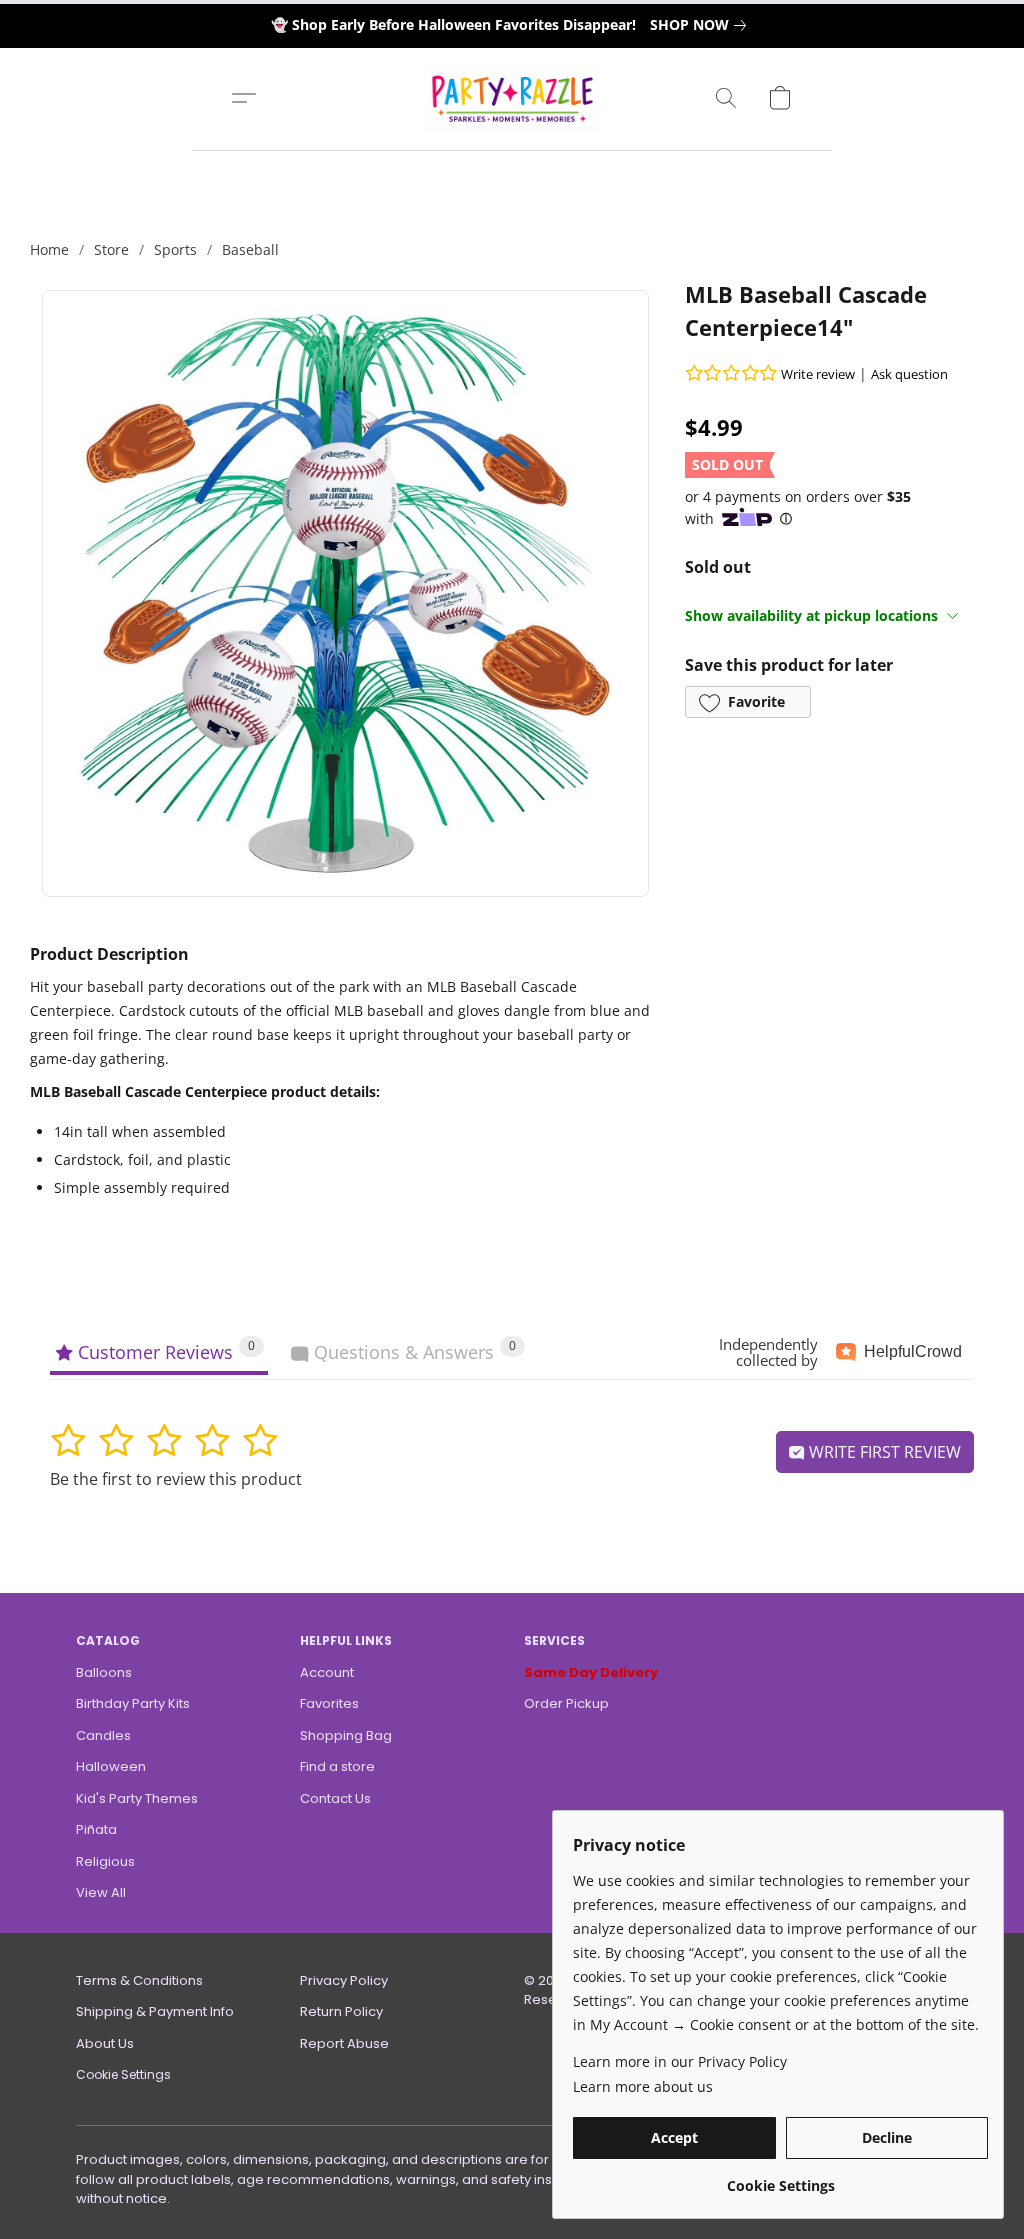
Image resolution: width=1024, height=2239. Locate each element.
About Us (105, 2043)
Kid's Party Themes (137, 1798)
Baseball (250, 249)
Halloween (111, 1766)
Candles (103, 1735)
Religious (105, 1861)
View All (101, 1892)
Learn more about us (643, 2086)
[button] (512, 98)
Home (49, 249)
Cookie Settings (123, 2074)
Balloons (104, 1672)
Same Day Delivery (591, 1672)
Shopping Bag (346, 1735)
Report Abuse (344, 2043)
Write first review (883, 1452)
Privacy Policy (344, 1980)
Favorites (329, 1703)
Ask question (909, 374)
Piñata (96, 1829)
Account (327, 1672)
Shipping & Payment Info (155, 2011)
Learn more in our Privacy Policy (680, 2061)
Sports (175, 249)
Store (111, 249)
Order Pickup (566, 1703)
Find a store (337, 1766)
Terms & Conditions (139, 1980)
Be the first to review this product (176, 1479)
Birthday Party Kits (133, 1703)
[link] (702, 25)
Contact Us (335, 1798)
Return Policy (341, 2011)
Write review (818, 374)
